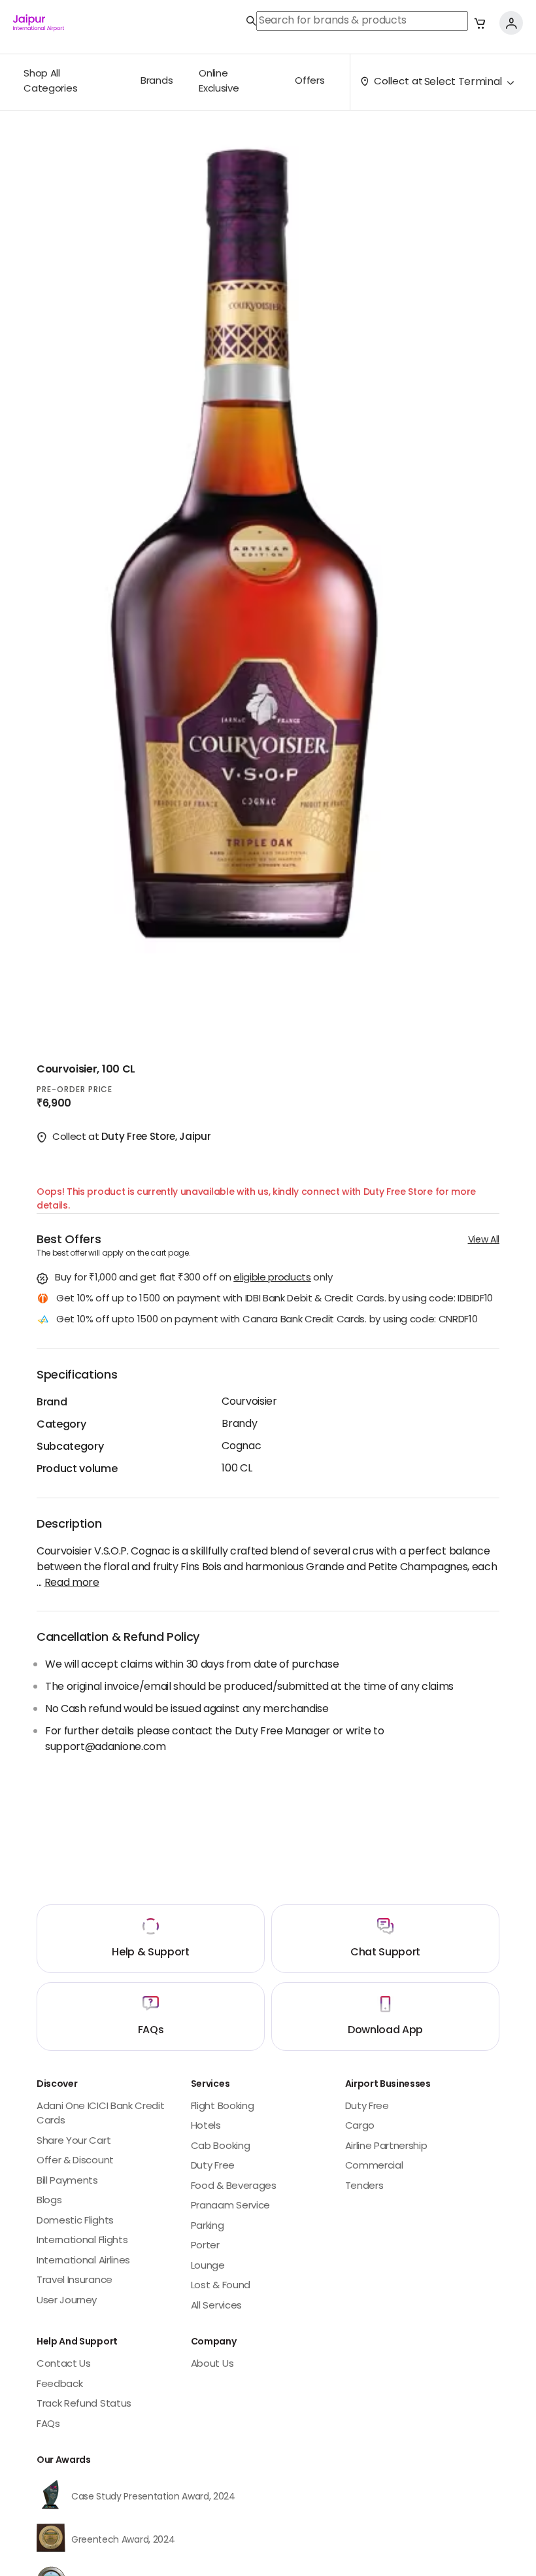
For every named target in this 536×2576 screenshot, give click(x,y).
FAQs (48, 2425)
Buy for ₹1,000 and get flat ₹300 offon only (193, 1279)
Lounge (208, 2266)
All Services (216, 2306)
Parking (208, 2226)
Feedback (59, 2385)
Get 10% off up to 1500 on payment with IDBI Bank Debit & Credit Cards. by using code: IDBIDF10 (275, 1300)
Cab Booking (220, 2147)
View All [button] (484, 1240)
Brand (52, 1403)
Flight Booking (223, 2107)
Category (61, 1425)
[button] (480, 23)
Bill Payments (67, 2181)
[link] (357, 21)
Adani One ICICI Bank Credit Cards (100, 2114)
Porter (205, 2246)
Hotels (206, 2126)
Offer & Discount (75, 2161)
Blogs (49, 2201)
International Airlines (83, 2261)
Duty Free (213, 2166)
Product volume (77, 1469)
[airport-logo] (39, 23)
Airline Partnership (386, 2147)
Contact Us (64, 2364)
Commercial (374, 2166)
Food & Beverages (234, 2187)
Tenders (364, 2187)
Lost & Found (221, 2286)
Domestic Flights (75, 2221)
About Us (212, 2364)
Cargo (360, 2126)
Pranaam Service (230, 2206)
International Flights (82, 2241)
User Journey (67, 2301)
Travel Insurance (75, 2281)
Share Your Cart (74, 2141)
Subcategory (70, 1447)
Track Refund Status (84, 2404)
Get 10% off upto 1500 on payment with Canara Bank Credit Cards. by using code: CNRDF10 (267, 1321)
